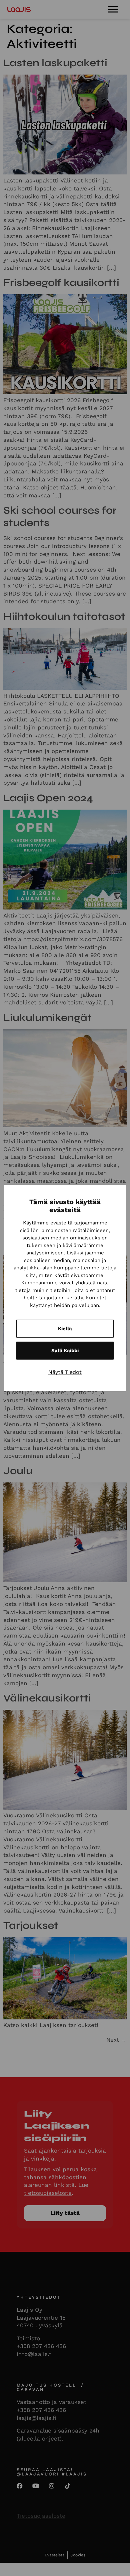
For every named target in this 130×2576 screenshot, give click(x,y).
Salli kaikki (65, 1351)
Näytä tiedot (65, 1372)
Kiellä (65, 1329)
